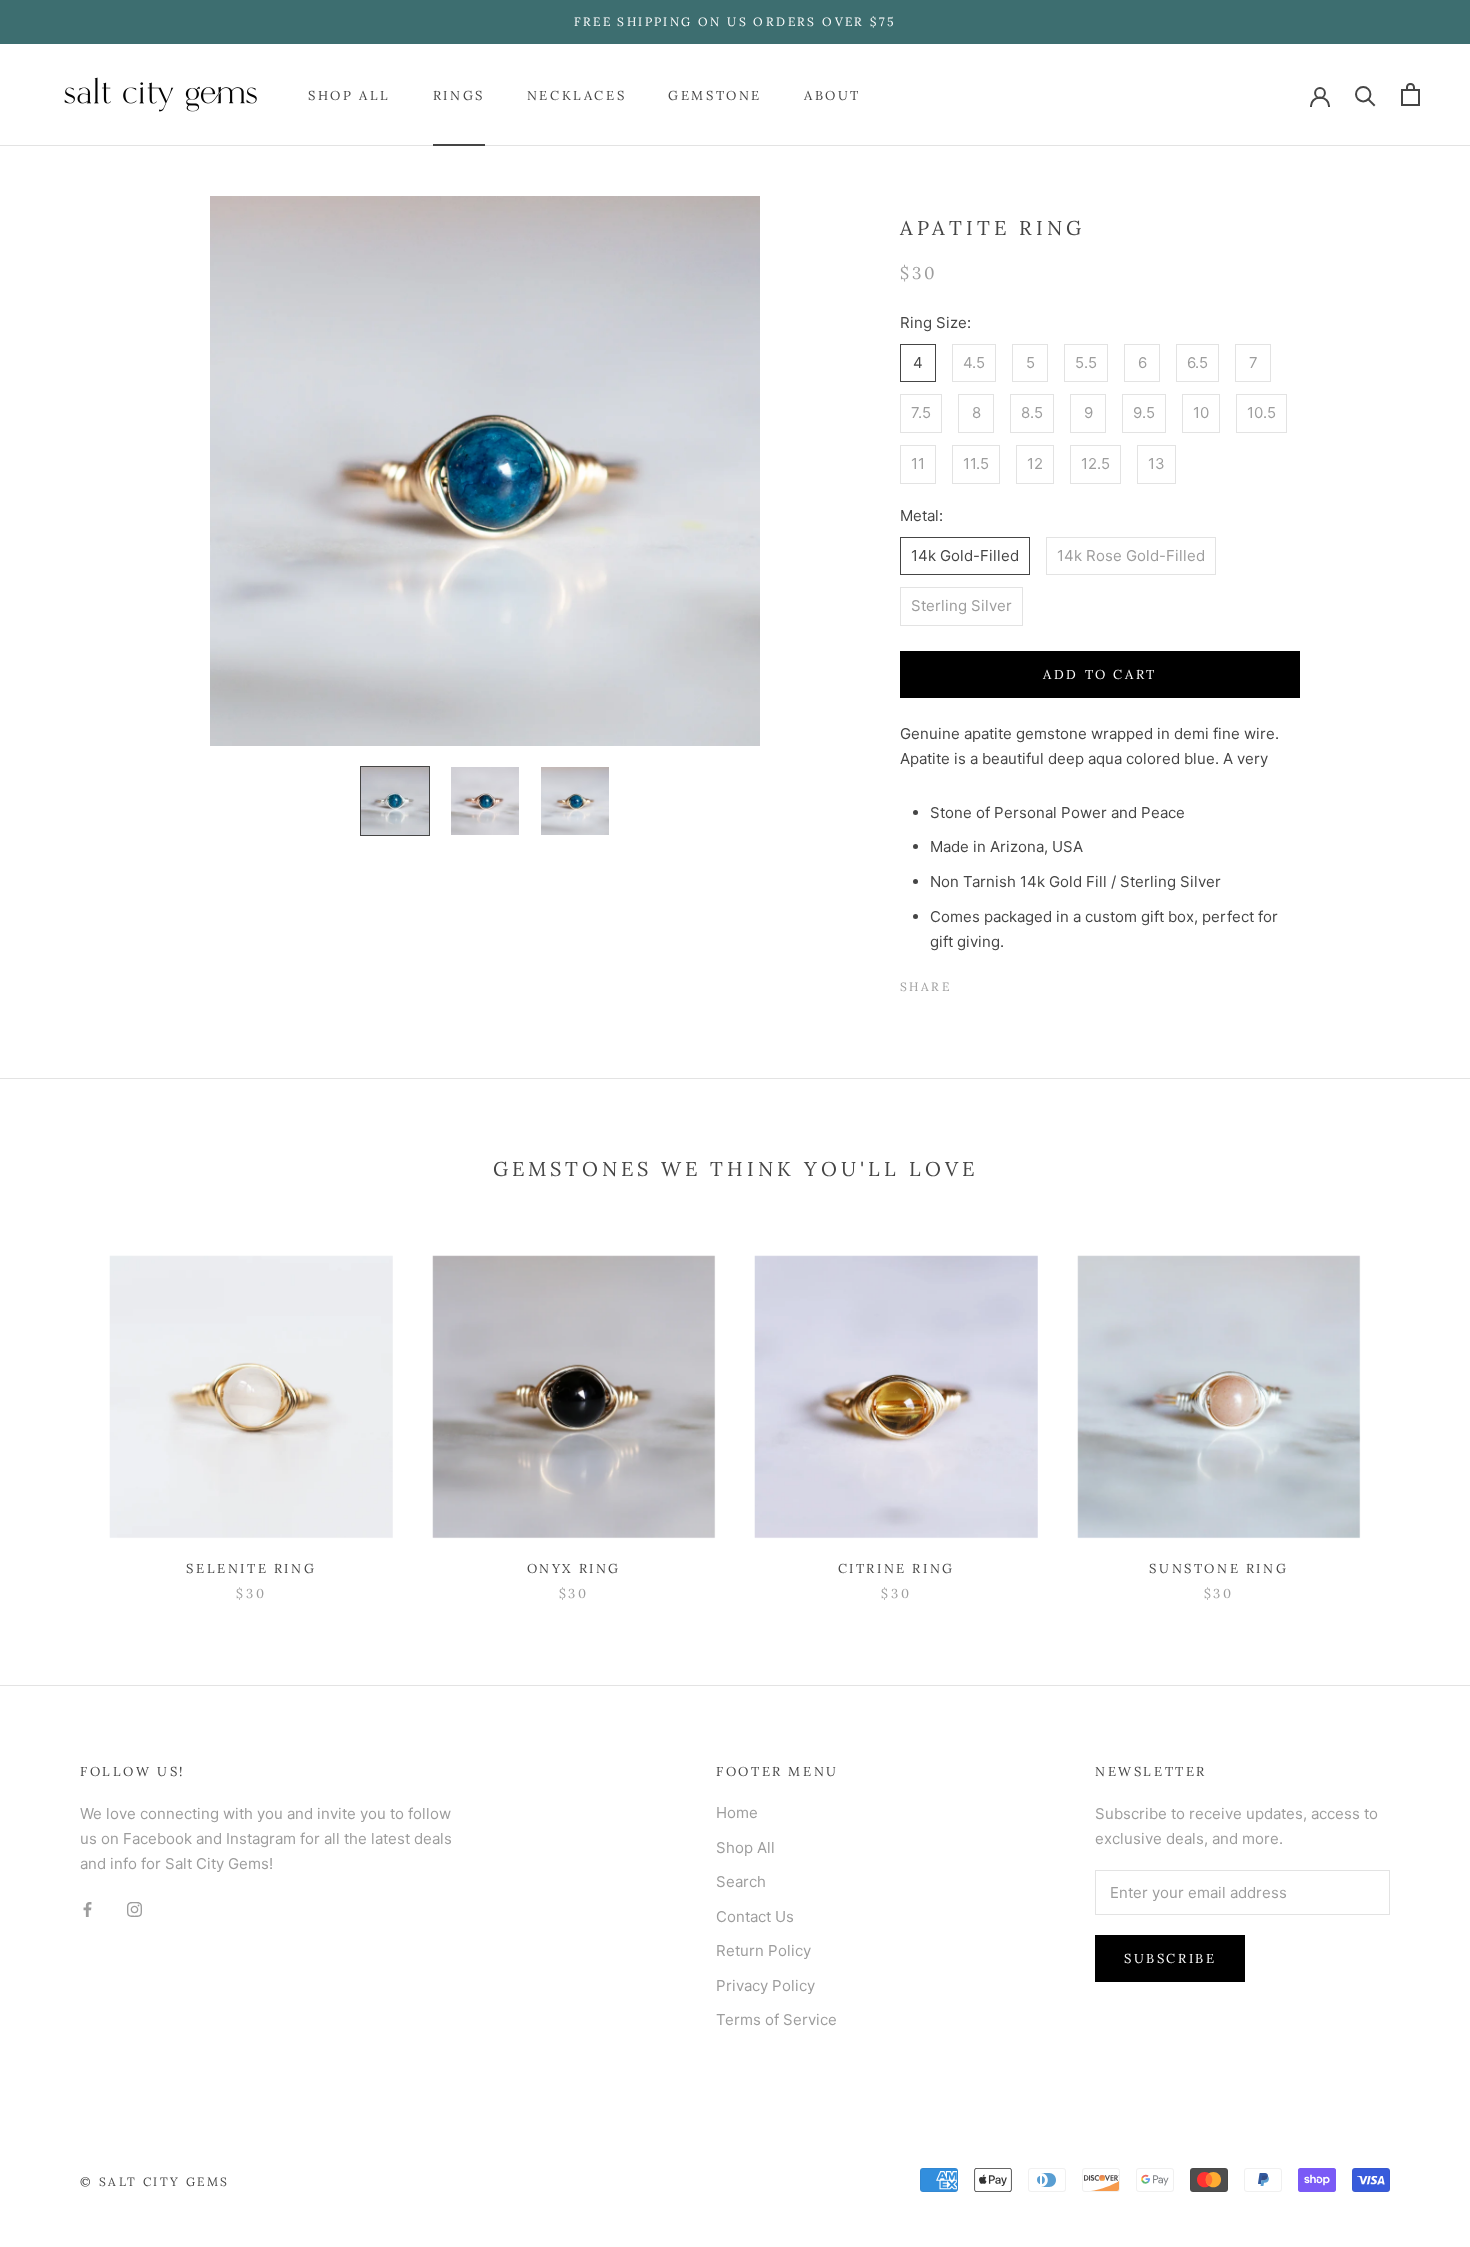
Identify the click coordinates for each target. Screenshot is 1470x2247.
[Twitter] (996, 982)
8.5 (1032, 412)
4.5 (974, 362)
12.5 (1095, 463)
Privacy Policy (765, 1985)
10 (1201, 412)
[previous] (62, 1407)
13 (1156, 463)
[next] (1407, 1407)
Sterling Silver (961, 605)
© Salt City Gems (154, 2181)
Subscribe (1170, 1958)
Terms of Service (776, 2019)
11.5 (976, 463)
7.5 (921, 412)
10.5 (1261, 412)
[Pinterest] (1022, 982)
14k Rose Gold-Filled (1131, 555)
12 (1035, 463)
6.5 (1197, 362)
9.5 (1144, 412)
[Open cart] (1410, 94)
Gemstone (715, 94)
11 (918, 463)
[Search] (1365, 94)
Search (741, 1881)
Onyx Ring (574, 1568)
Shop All (349, 94)
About (832, 94)
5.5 (1086, 362)
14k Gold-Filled (965, 555)
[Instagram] (134, 1908)
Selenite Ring (251, 1568)
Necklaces (576, 94)
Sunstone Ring (1218, 1568)
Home (737, 1812)
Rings (459, 94)
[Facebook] (970, 982)
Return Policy (763, 1950)
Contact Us (755, 1916)
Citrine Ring (896, 1568)
